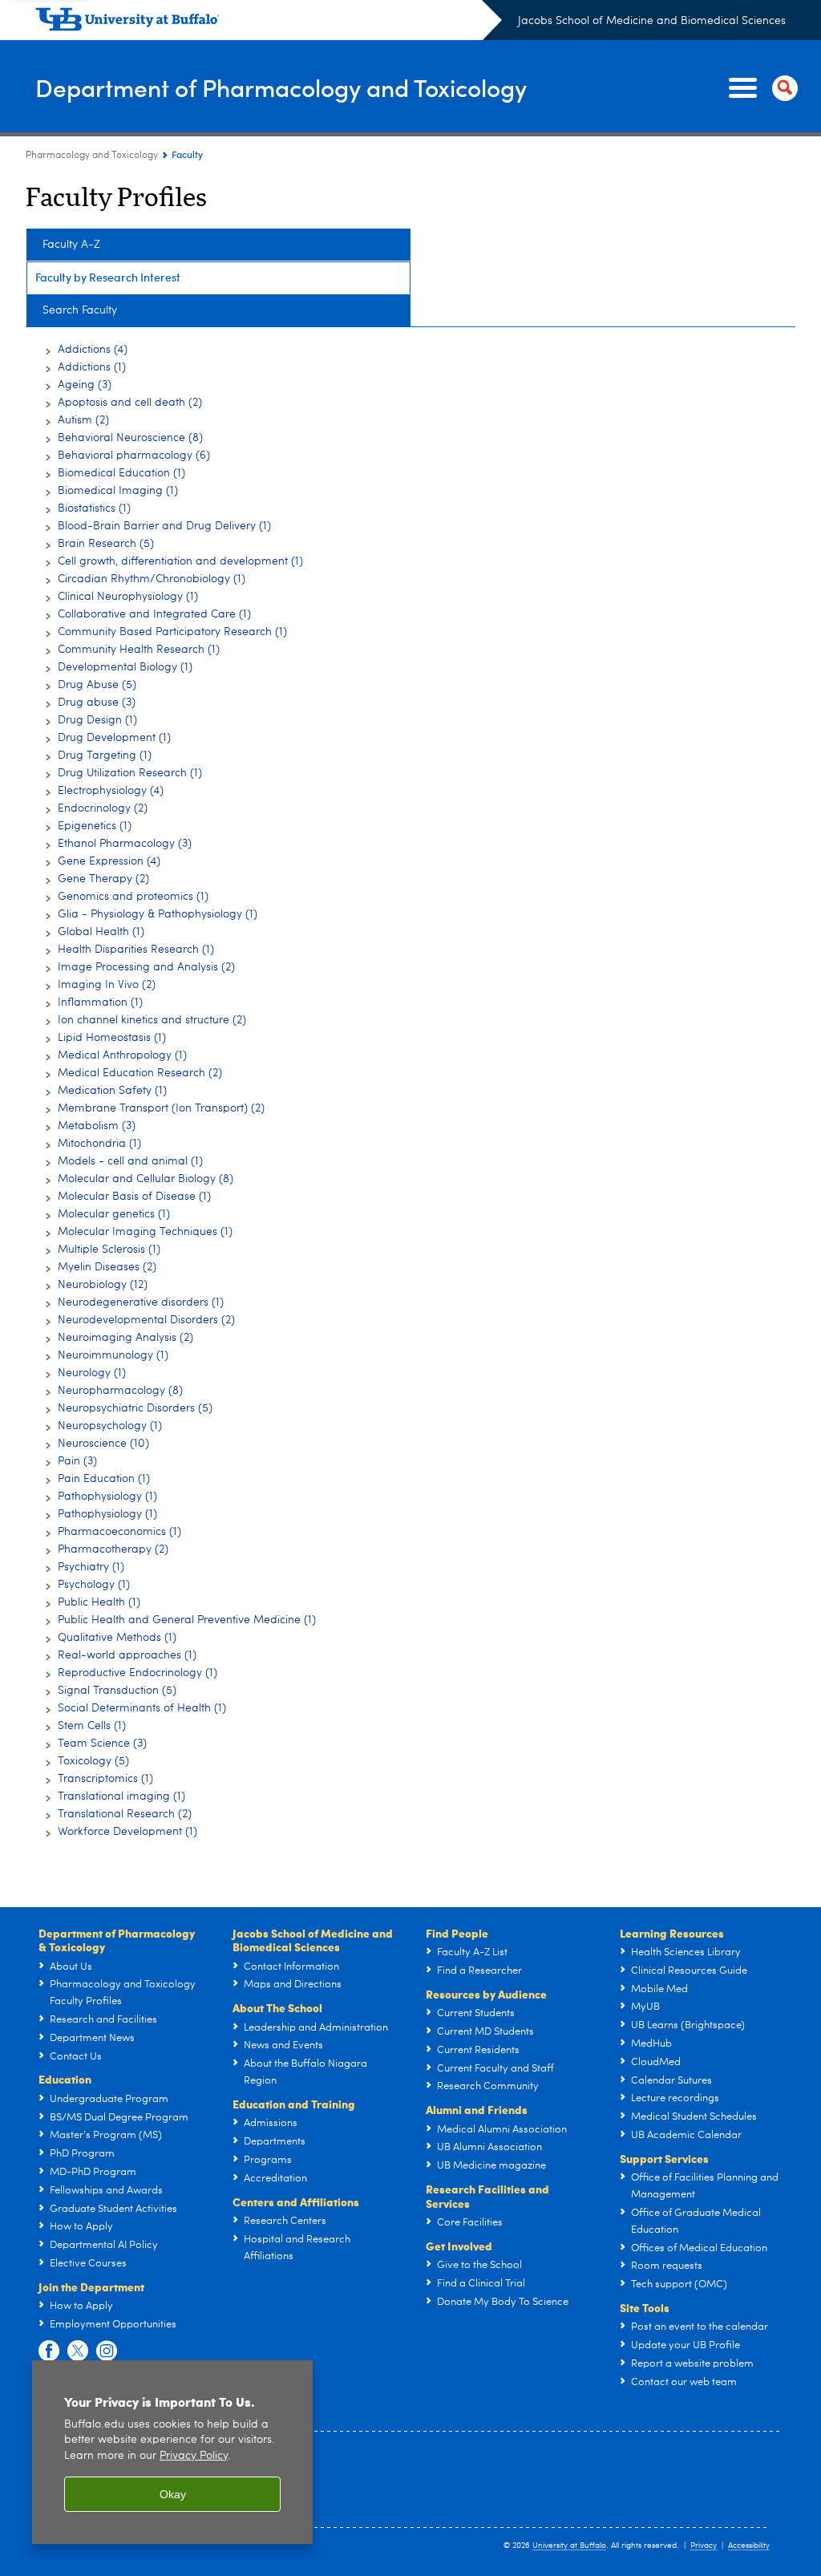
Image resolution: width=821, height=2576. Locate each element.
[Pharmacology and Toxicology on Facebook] (49, 2351)
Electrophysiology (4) (111, 791)
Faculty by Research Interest (108, 277)
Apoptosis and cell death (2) (130, 403)
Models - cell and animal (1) (130, 1161)
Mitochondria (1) (99, 1144)
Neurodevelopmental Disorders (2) (146, 1320)
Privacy (704, 2546)
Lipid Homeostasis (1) (112, 1038)
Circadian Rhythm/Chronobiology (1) (152, 579)
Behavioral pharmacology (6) (134, 456)
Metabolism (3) (97, 1126)
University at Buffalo (569, 2546)
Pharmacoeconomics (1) (119, 1532)
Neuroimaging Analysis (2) (125, 1338)
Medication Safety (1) (112, 1091)
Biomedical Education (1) (121, 473)
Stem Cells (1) (92, 1726)
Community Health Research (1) (139, 650)
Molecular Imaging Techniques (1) (145, 1232)
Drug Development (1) (114, 738)
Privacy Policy (194, 2456)
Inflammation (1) (100, 1002)
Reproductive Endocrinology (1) (138, 1673)
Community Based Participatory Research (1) (172, 632)
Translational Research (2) (125, 1814)
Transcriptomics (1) (105, 1779)
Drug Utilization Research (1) (130, 773)
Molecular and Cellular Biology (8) (146, 1179)
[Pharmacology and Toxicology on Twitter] (78, 2351)
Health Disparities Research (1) (136, 950)
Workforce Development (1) (127, 1832)
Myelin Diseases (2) (107, 1267)
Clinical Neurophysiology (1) (128, 597)
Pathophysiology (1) (107, 1497)
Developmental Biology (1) (125, 667)
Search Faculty (80, 310)
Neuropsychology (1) (110, 1426)
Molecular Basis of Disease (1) (134, 1197)
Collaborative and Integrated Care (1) (154, 614)
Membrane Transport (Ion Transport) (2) (161, 1108)
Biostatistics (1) (94, 508)
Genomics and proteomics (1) (133, 897)
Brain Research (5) (106, 544)
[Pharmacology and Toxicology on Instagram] (107, 2351)
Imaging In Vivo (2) (107, 985)
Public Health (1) (99, 1602)
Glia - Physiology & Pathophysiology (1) (158, 914)
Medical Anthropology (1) (122, 1055)
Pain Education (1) (104, 1479)
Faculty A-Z (71, 245)
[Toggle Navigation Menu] (760, 88)
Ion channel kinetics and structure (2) (152, 1020)
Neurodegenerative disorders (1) (141, 1302)
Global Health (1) (101, 932)
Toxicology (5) (93, 1761)
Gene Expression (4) (109, 861)
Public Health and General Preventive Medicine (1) (187, 1620)
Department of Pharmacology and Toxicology (281, 87)
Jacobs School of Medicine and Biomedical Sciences (652, 21)
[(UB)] (269, 22)
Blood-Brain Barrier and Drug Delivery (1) (164, 526)
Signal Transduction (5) (117, 1691)
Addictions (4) (93, 350)
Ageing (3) (85, 385)
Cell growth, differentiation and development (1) (180, 561)
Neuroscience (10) (103, 1444)
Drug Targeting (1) (105, 755)
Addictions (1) (92, 367)
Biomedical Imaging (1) (118, 491)
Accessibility (749, 2546)
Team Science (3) (102, 1744)
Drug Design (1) (97, 720)
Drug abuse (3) (97, 703)
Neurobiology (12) (103, 1285)
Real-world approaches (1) (127, 1655)
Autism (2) (83, 420)
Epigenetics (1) (95, 826)
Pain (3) (77, 1461)
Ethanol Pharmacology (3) (125, 844)
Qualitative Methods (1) (117, 1638)
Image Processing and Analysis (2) (146, 967)
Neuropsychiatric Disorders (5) (135, 1408)
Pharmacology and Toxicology (92, 156)
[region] (172, 2452)
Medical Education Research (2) (140, 1073)
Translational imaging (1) (121, 1796)
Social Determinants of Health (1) (142, 1708)
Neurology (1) (92, 1373)
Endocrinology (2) (103, 808)
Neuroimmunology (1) (113, 1355)
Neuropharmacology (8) (120, 1391)
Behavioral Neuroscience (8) (130, 438)
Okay (173, 2494)
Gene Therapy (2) (103, 879)
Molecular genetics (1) (114, 1214)
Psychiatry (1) (91, 1567)
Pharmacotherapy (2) (113, 1549)
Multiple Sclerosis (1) (109, 1250)
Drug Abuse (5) (97, 685)
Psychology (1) (94, 1585)
